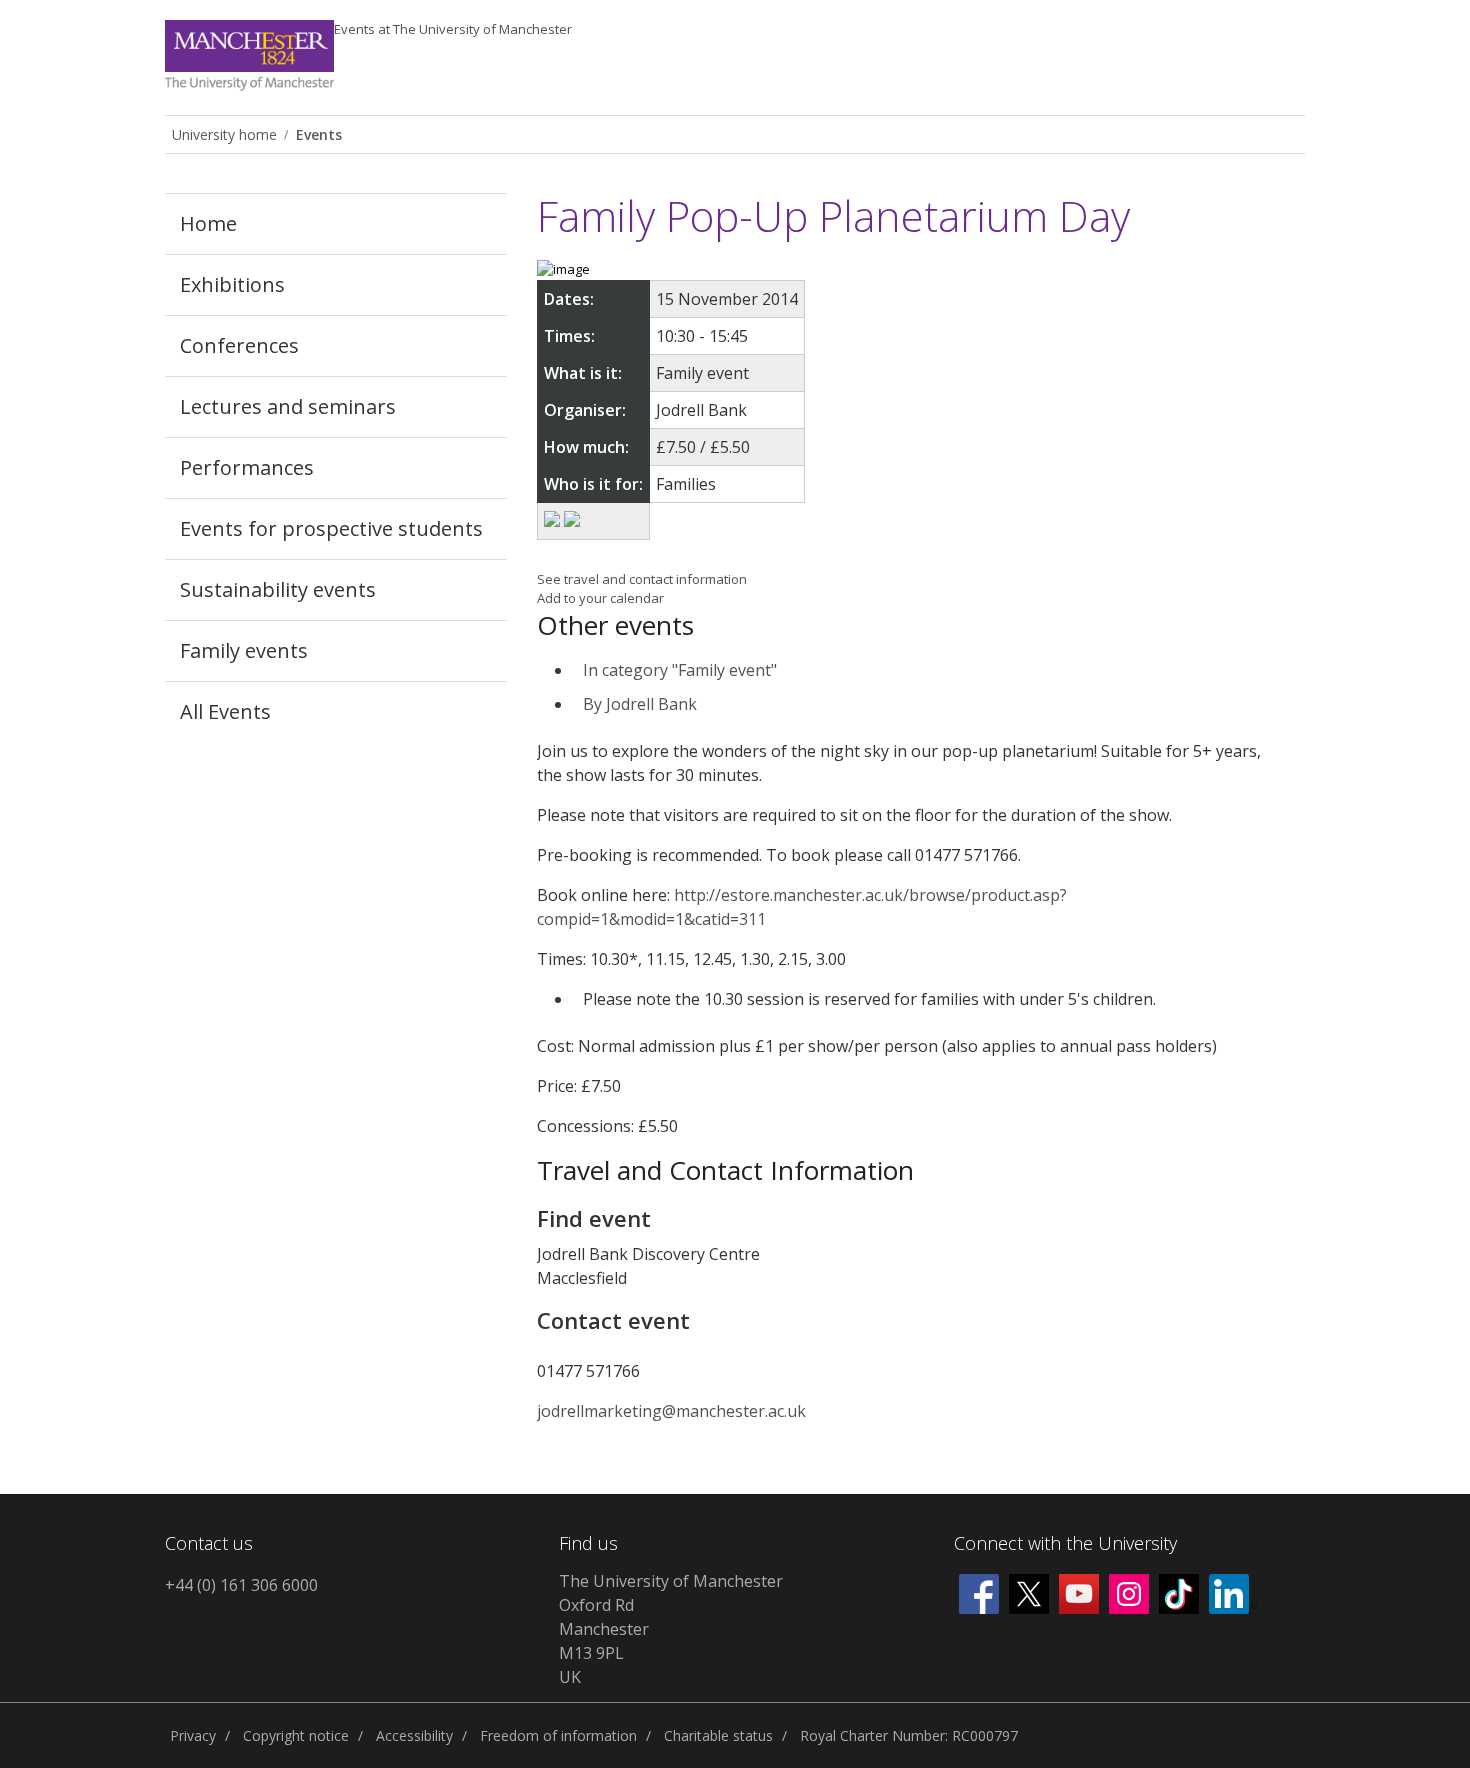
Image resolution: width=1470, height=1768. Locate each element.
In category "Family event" (680, 670)
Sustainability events (278, 589)
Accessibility (414, 1735)
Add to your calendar (600, 598)
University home (224, 134)
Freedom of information (558, 1735)
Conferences (239, 345)
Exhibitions (232, 284)
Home (208, 223)
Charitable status (718, 1735)
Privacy (193, 1735)
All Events (225, 711)
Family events (244, 650)
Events (453, 29)
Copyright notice (296, 1735)
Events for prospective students (331, 528)
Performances (247, 467)
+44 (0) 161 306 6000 (241, 1585)
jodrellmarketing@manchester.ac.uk (671, 1411)
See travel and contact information (642, 579)
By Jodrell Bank (640, 704)
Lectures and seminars (288, 406)
